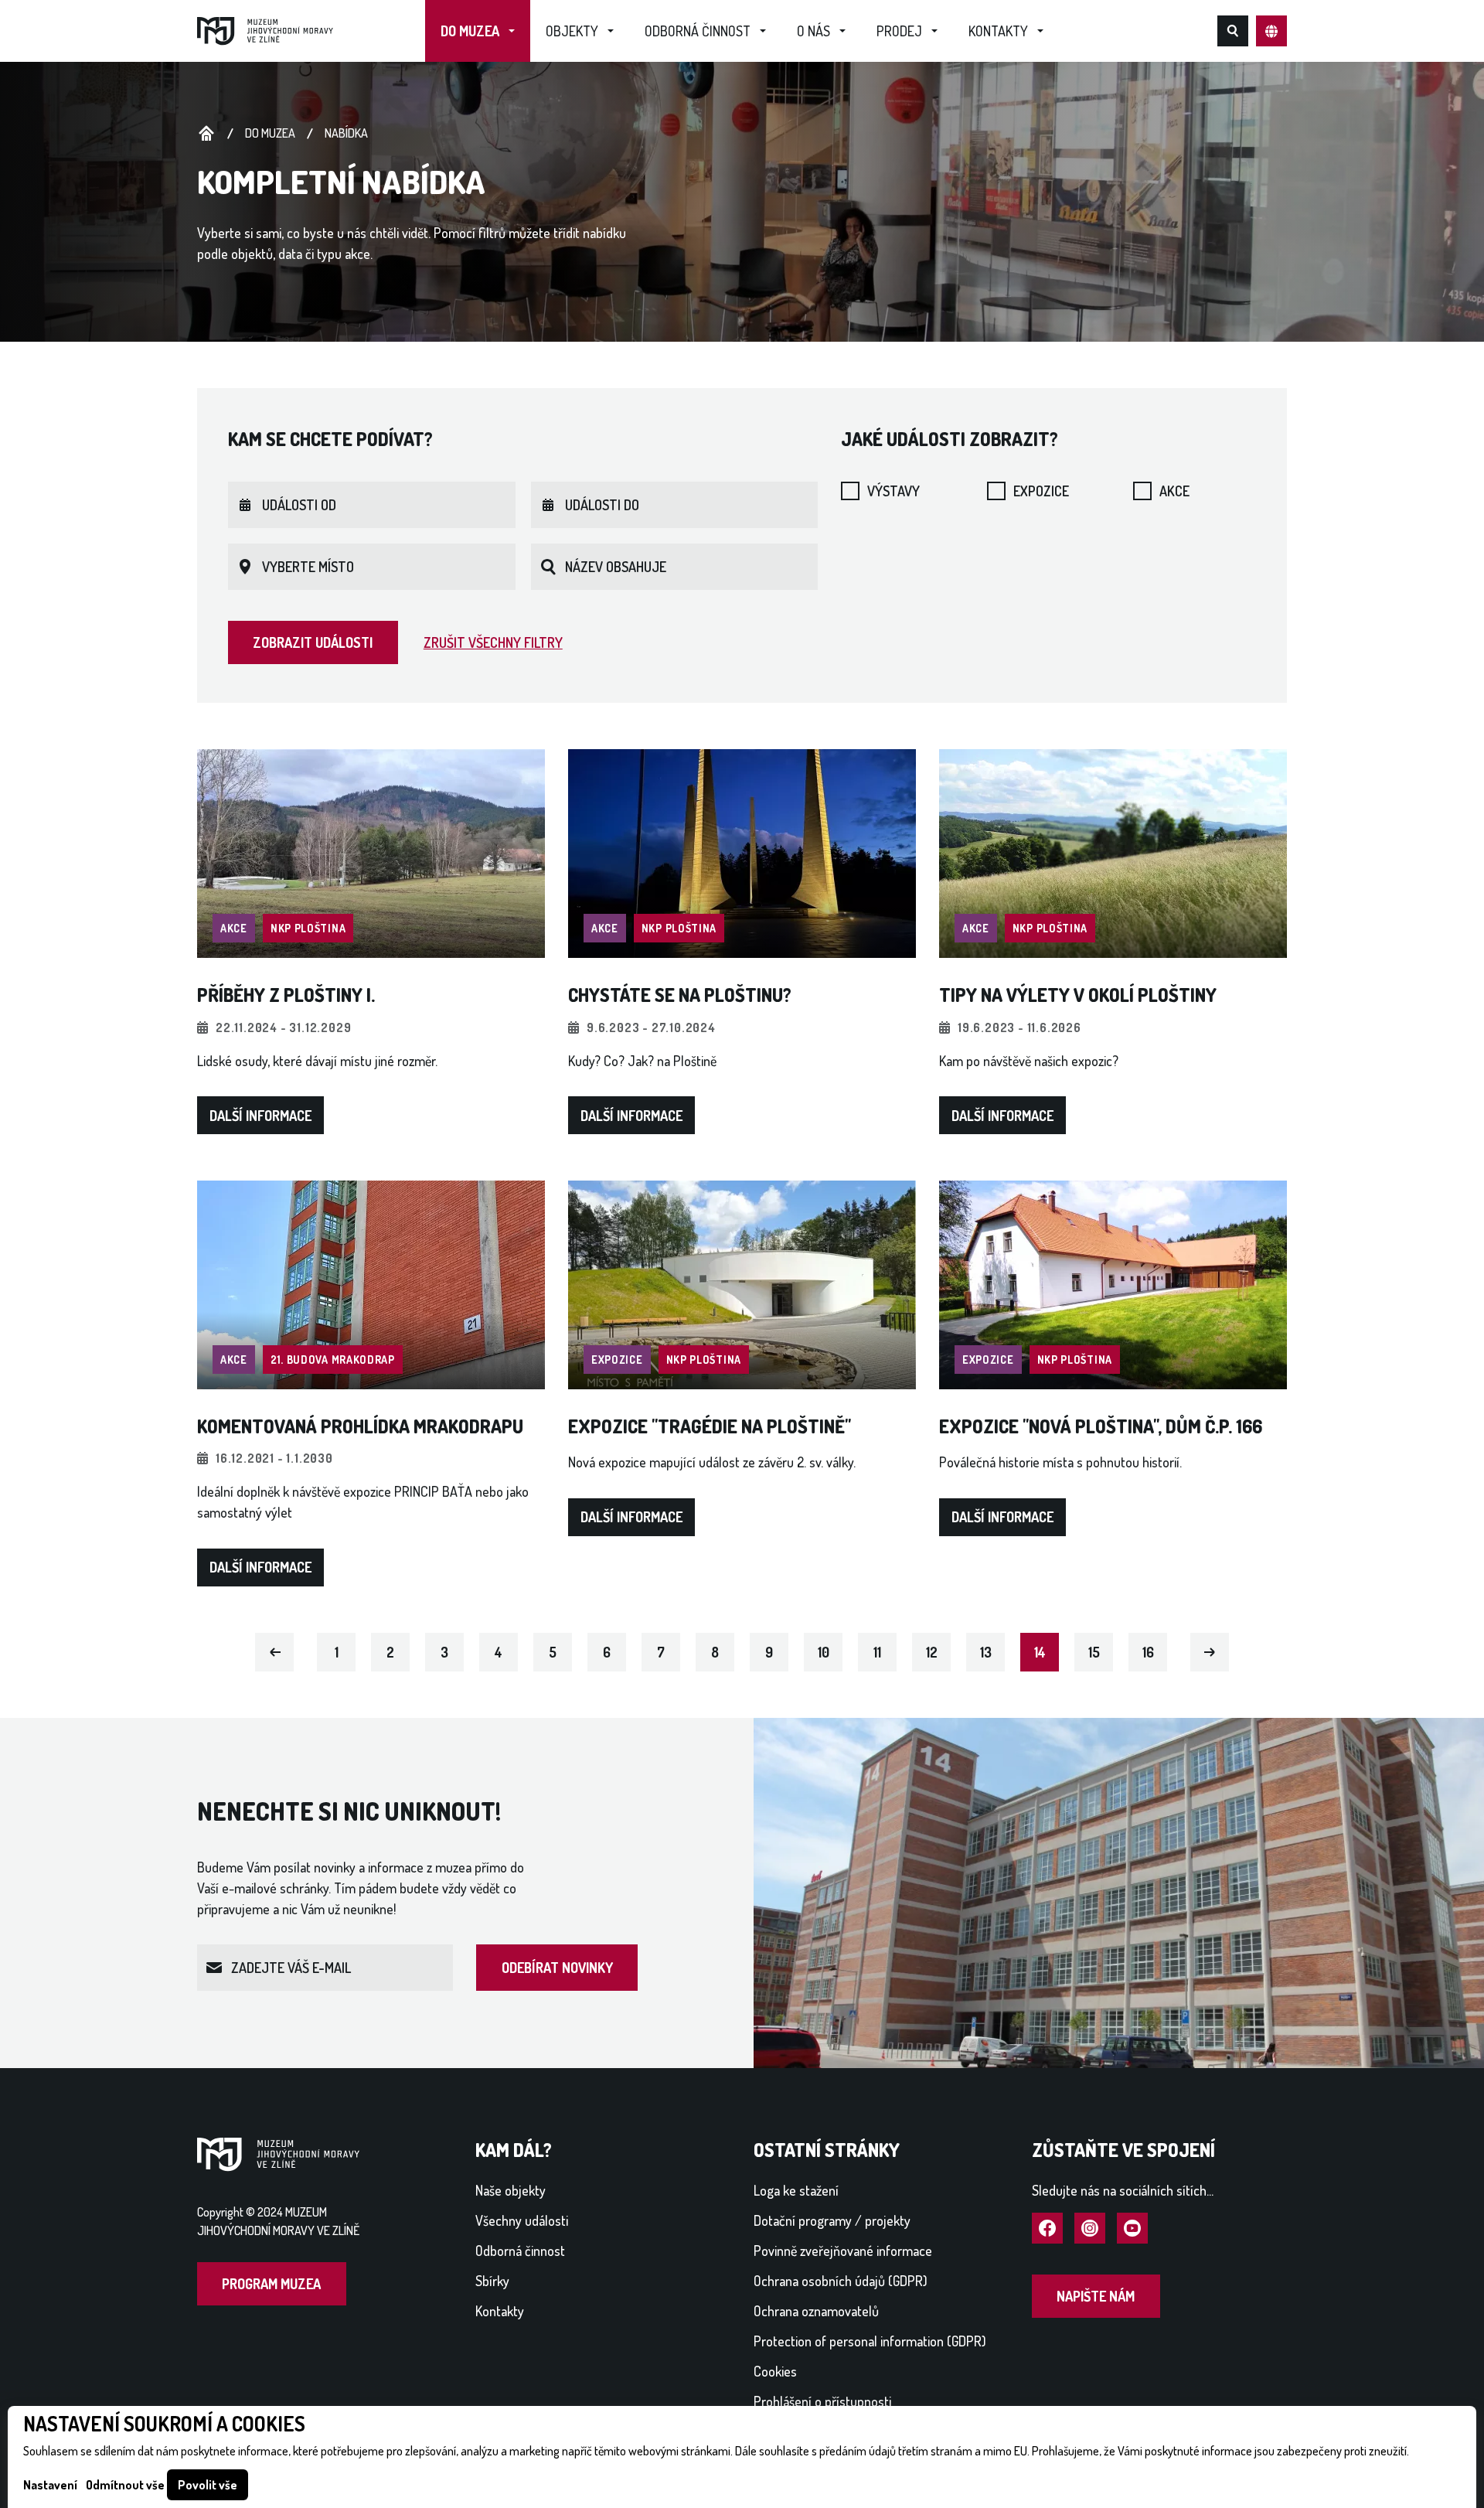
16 (1148, 1652)
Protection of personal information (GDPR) (870, 2341)
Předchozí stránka (274, 1651)
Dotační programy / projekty (832, 2220)
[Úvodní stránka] (265, 29)
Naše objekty (511, 2190)
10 (824, 1652)
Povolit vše (208, 2485)
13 (986, 1652)
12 (932, 1652)
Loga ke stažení (796, 2190)
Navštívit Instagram (1090, 2229)
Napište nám (1096, 2296)
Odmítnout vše (125, 2485)
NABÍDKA (346, 133)
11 (877, 1652)
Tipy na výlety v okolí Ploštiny (1078, 995)
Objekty (572, 31)
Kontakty (998, 31)
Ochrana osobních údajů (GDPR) (841, 2281)
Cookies (775, 2371)
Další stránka (1210, 1651)
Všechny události (522, 2220)
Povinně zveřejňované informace (843, 2251)
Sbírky (492, 2281)
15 (1094, 1652)
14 (1040, 1652)
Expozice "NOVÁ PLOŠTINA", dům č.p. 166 (1101, 1426)
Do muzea (470, 31)
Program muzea (271, 2284)
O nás (813, 31)
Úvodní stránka (206, 134)
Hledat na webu (1233, 31)
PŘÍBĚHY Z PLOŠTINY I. (286, 995)
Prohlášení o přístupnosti (822, 2401)
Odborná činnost (698, 31)
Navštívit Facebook (1047, 2229)
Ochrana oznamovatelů (816, 2311)
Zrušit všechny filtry (493, 642)
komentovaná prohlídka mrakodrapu (360, 1426)
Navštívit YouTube (1132, 2229)
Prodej (899, 31)
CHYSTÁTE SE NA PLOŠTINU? (680, 995)
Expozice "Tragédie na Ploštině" (710, 1426)
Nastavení (50, 2485)
